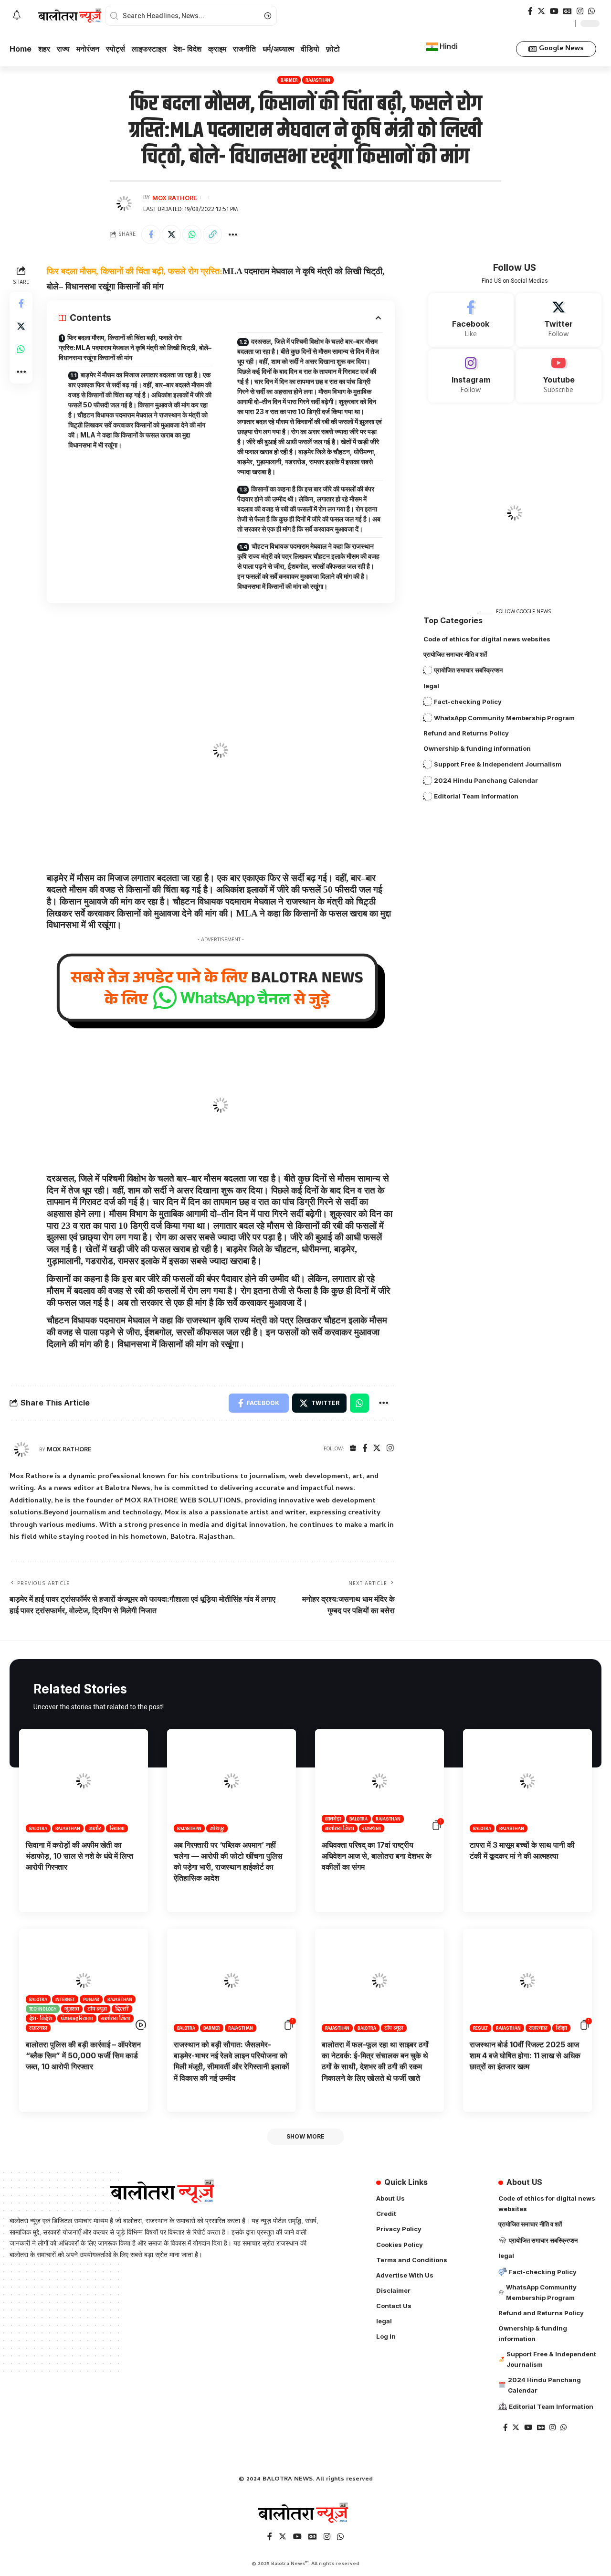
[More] (233, 234)
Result (481, 2028)
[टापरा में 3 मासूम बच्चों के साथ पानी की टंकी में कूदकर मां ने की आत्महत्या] (527, 1781)
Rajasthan (318, 80)
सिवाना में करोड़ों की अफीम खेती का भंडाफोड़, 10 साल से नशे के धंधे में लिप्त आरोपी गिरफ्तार (79, 1856)
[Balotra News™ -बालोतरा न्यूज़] (305, 2513)
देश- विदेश (41, 2018)
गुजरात (72, 2009)
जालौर (95, 1828)
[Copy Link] (212, 234)
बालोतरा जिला (340, 1828)
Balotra (38, 1828)
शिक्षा (562, 2028)
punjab (91, 1999)
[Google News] (568, 11)
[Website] (353, 1449)
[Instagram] (580, 11)
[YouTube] (554, 11)
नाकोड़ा (333, 1819)
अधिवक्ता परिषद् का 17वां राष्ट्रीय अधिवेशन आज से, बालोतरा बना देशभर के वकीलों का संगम (377, 1856)
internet (65, 1999)
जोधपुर (217, 1828)
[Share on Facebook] (151, 234)
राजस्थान (372, 1828)
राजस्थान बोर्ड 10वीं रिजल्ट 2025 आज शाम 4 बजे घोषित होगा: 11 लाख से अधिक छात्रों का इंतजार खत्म (525, 2055)
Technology (43, 2009)
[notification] (17, 16)
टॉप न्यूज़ (97, 2009)
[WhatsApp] (591, 11)
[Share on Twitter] (171, 234)
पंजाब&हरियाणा (77, 2018)
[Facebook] (530, 11)
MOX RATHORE (175, 198)
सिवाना (117, 1828)
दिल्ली (122, 2009)
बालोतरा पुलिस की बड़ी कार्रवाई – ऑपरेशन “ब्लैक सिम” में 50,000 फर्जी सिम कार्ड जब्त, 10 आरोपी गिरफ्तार (83, 2055)
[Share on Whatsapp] (192, 234)
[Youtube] (559, 376)
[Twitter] (541, 11)
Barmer (289, 80)
